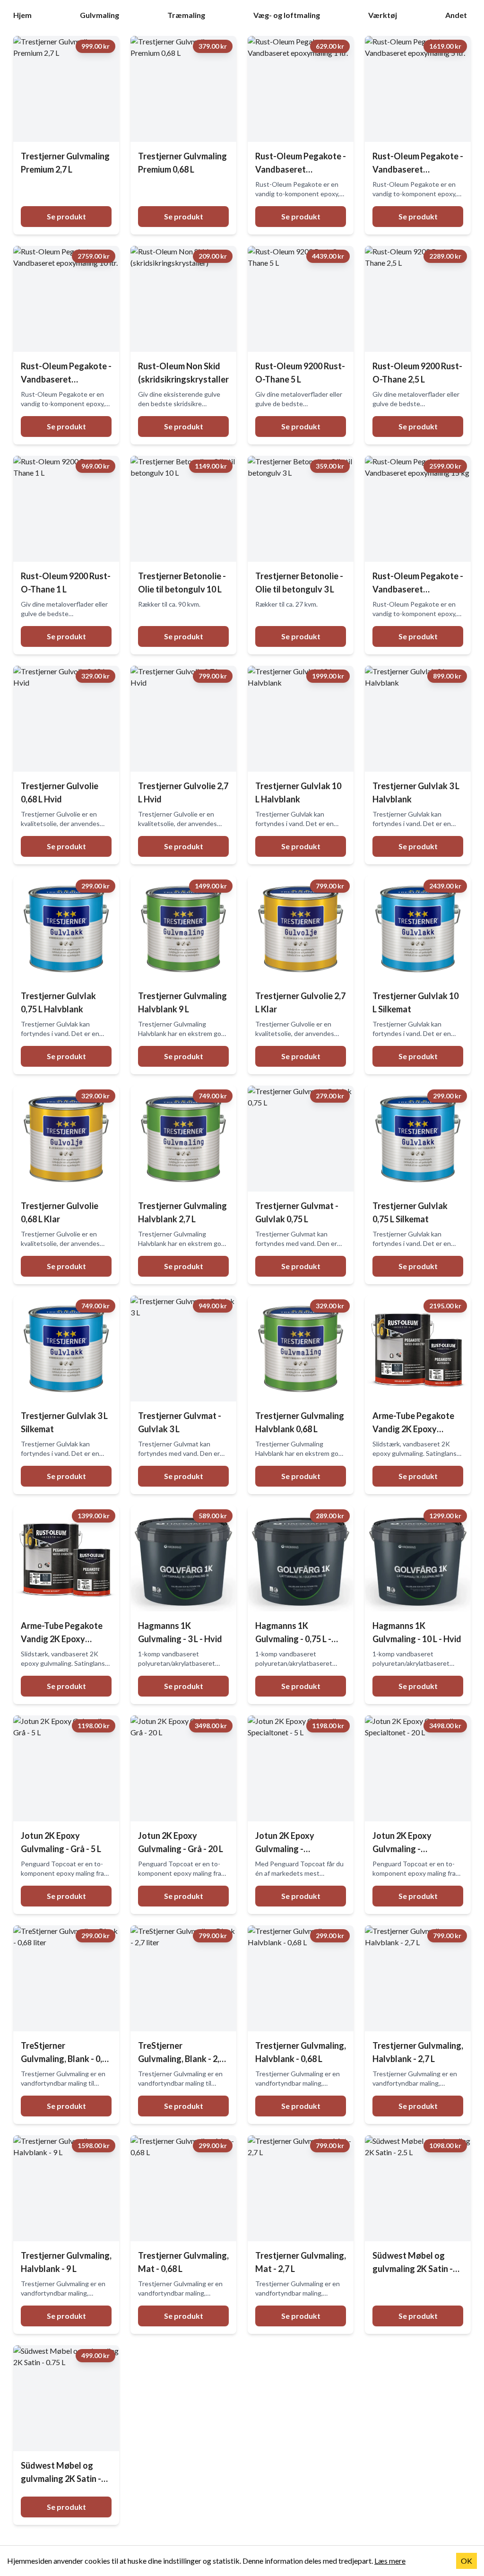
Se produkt (66, 216)
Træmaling (186, 15)
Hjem (22, 15)
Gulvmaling (99, 15)
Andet (456, 15)
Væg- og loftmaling (287, 15)
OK (467, 2561)
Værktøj (383, 15)
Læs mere (390, 2561)
